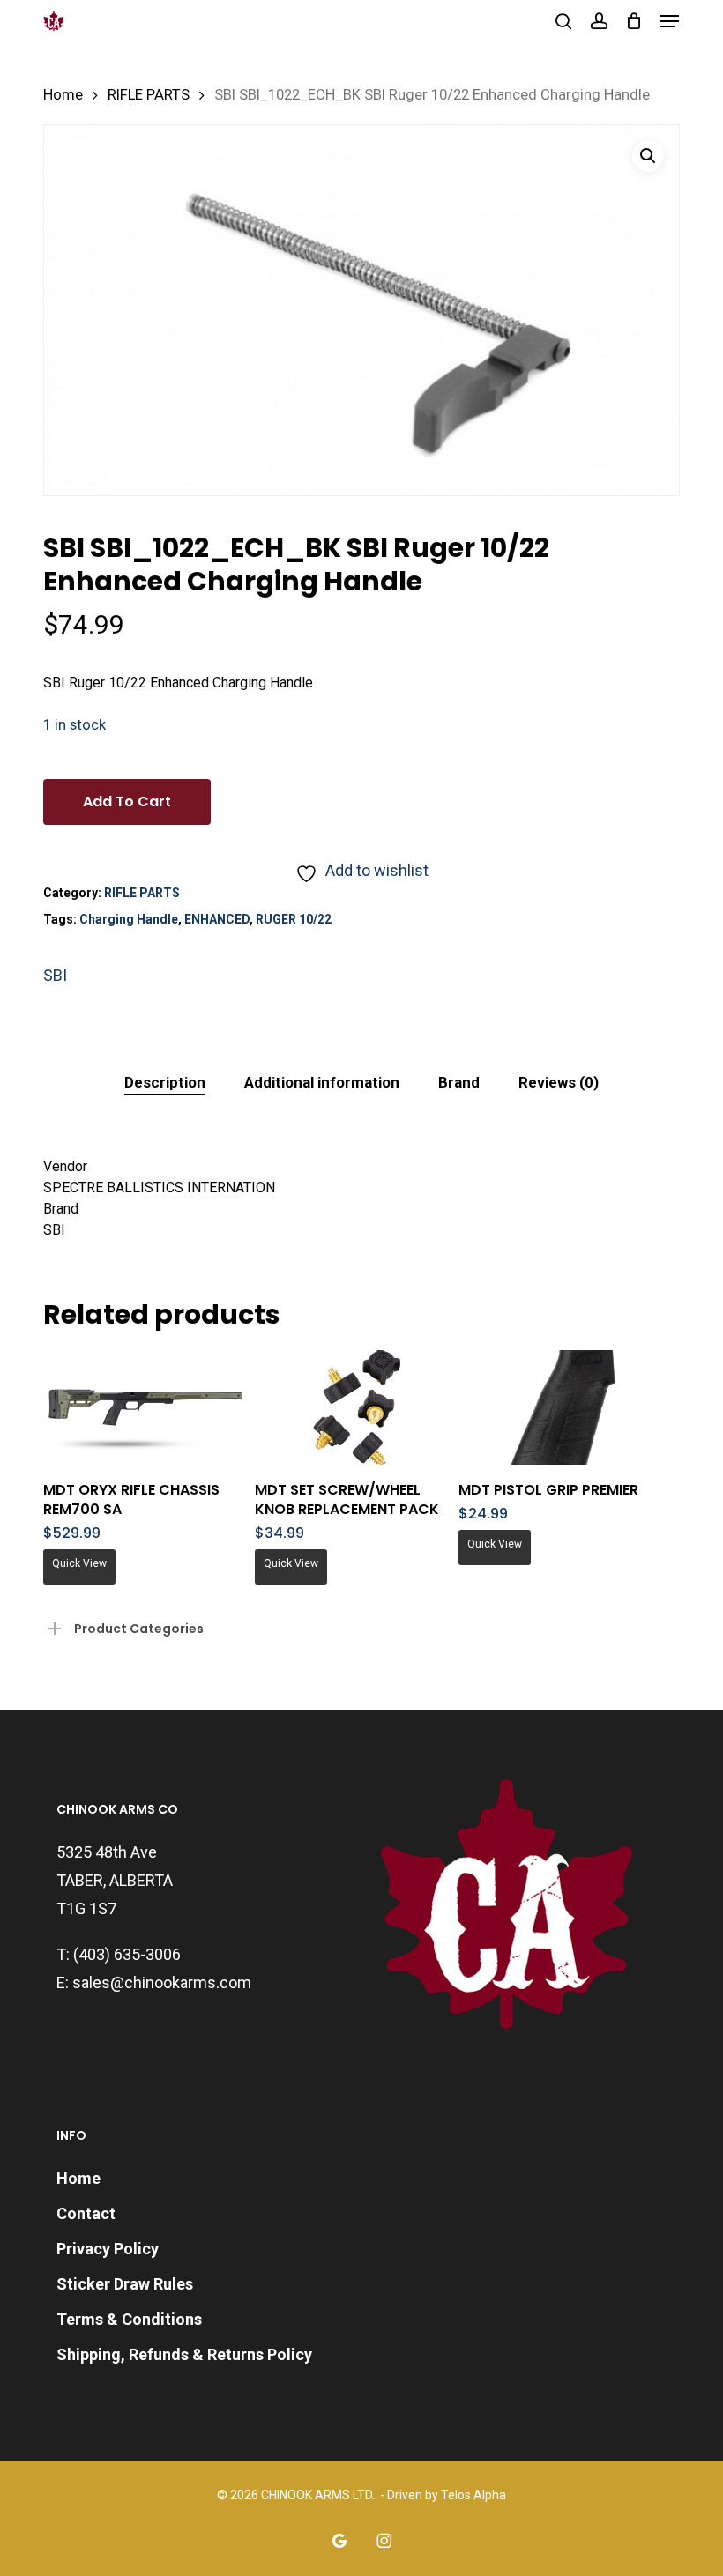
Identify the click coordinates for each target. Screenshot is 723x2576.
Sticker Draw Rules (125, 2284)
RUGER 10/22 (294, 919)
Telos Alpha (473, 2495)
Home (63, 95)
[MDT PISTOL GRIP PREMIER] (560, 1407)
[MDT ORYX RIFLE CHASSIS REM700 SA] (145, 1407)
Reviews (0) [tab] (559, 1082)
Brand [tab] (459, 1082)
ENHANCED (217, 919)
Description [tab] (165, 1082)
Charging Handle (129, 919)
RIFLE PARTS (149, 95)
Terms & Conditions (129, 2319)
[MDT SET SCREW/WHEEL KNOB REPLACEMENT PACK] (357, 1407)
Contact (86, 2213)
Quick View (79, 1563)
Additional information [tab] (322, 1082)
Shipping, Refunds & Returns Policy (184, 2354)
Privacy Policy (108, 2249)
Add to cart (127, 802)
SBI (55, 975)
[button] (669, 21)
